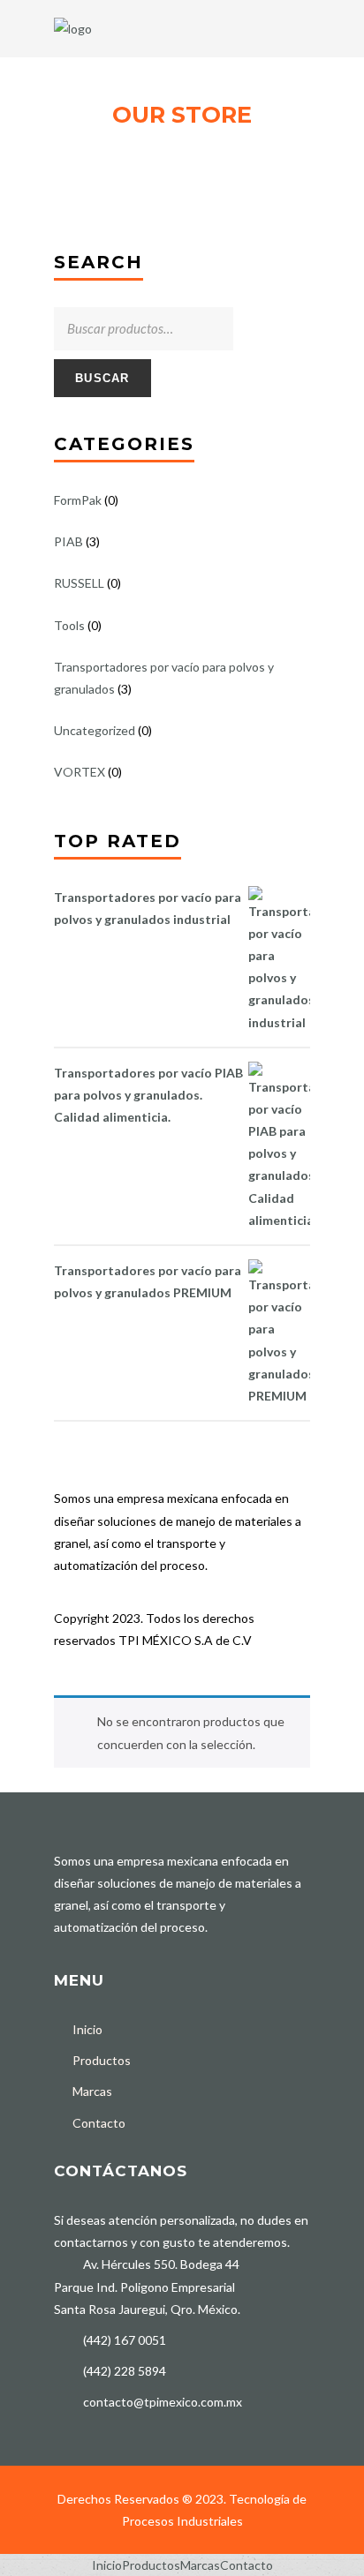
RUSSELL (79, 583)
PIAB (68, 541)
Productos (102, 2060)
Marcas (92, 2091)
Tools (69, 625)
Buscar (102, 378)
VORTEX (80, 772)
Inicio (87, 2029)
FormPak (78, 500)
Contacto (99, 2123)
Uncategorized (95, 730)
